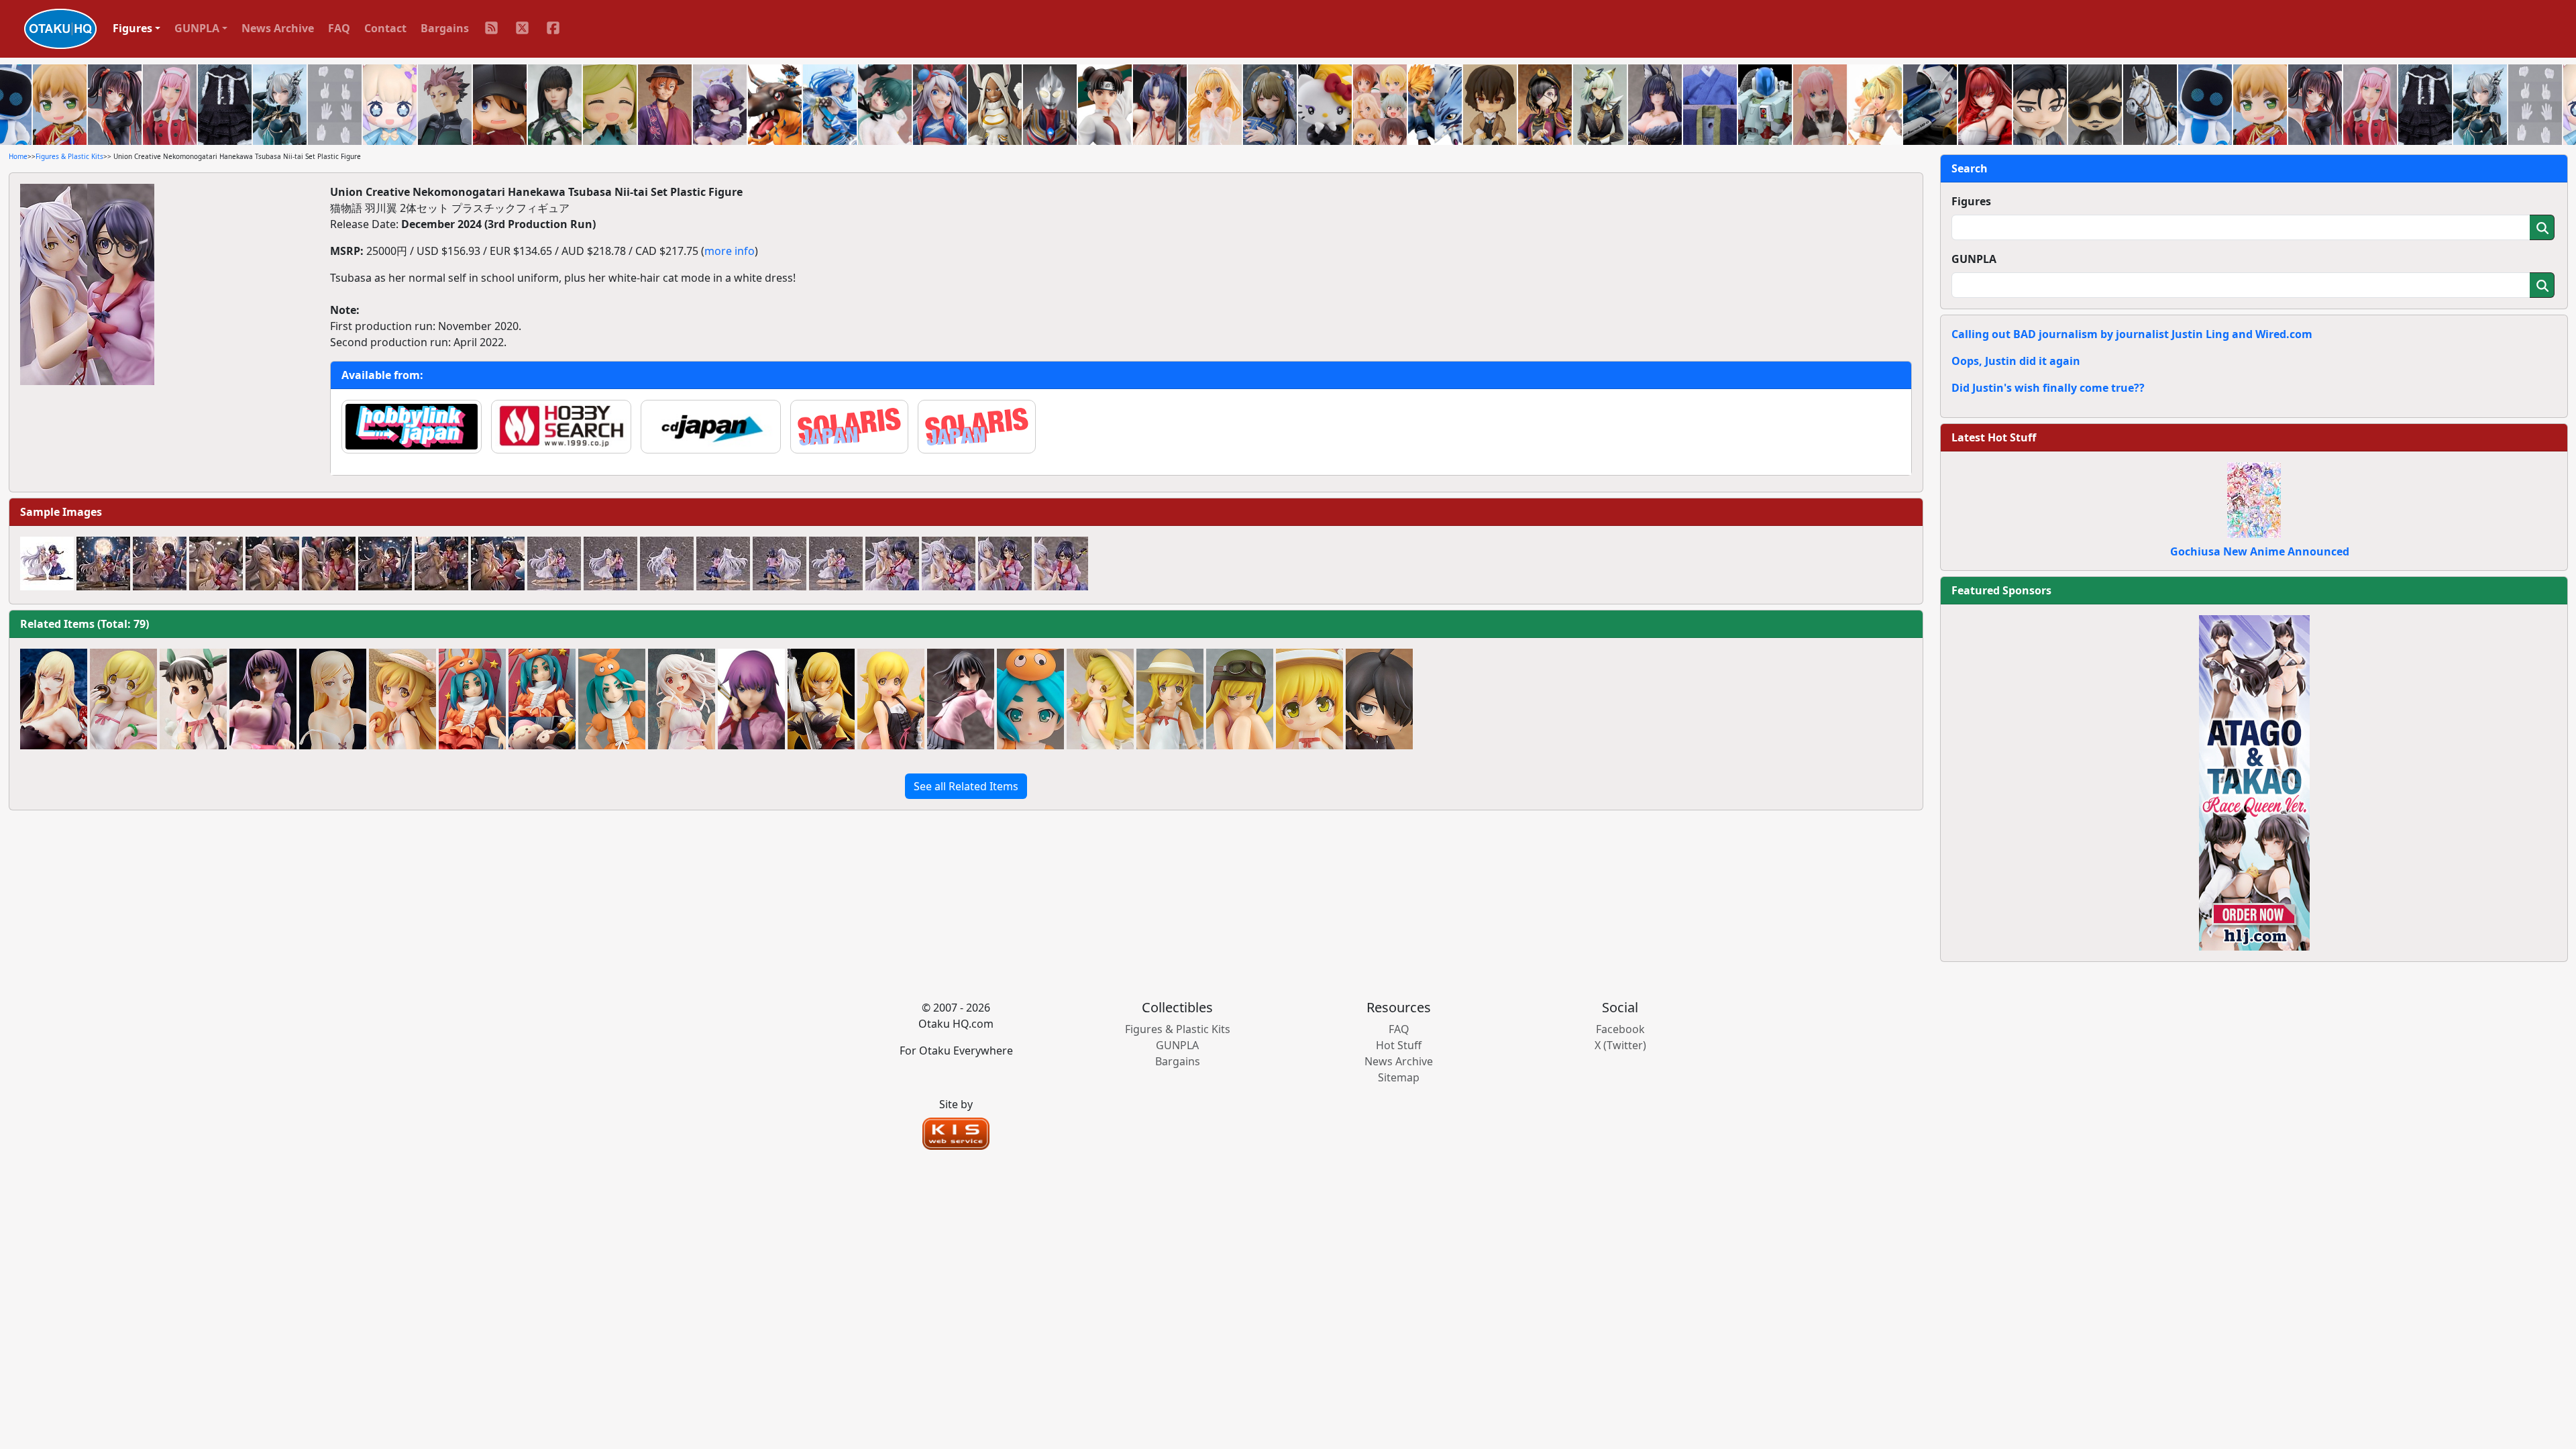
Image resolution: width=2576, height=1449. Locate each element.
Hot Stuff (1399, 1045)
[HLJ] (2254, 782)
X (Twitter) (1620, 1045)
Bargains (445, 28)
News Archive (278, 28)
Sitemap (1399, 1077)
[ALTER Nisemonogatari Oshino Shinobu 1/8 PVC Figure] (1100, 699)
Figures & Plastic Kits (69, 156)
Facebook (1620, 1029)
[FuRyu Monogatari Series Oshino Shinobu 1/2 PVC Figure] (123, 699)
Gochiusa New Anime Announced (2260, 551)
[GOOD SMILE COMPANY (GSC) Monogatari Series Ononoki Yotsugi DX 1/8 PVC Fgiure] (542, 699)
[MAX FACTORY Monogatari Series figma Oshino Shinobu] (1170, 699)
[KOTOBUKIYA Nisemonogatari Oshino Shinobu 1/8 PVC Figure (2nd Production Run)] (402, 699)
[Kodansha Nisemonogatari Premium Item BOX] (1309, 699)
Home (18, 156)
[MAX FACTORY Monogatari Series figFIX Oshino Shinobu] (1240, 699)
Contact (385, 28)
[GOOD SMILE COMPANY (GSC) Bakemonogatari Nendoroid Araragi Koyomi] (1379, 699)
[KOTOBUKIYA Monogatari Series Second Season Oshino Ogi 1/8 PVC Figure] (961, 699)
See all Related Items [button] (966, 786)
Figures (1971, 201)
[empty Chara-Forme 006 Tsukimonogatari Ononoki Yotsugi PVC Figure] (1030, 699)
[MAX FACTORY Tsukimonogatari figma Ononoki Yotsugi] (612, 699)
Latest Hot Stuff (1994, 437)
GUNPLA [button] (197, 28)
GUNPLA (1974, 259)
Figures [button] (132, 28)
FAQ (339, 28)
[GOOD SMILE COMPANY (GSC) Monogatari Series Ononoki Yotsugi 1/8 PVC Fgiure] (472, 699)
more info (730, 251)
